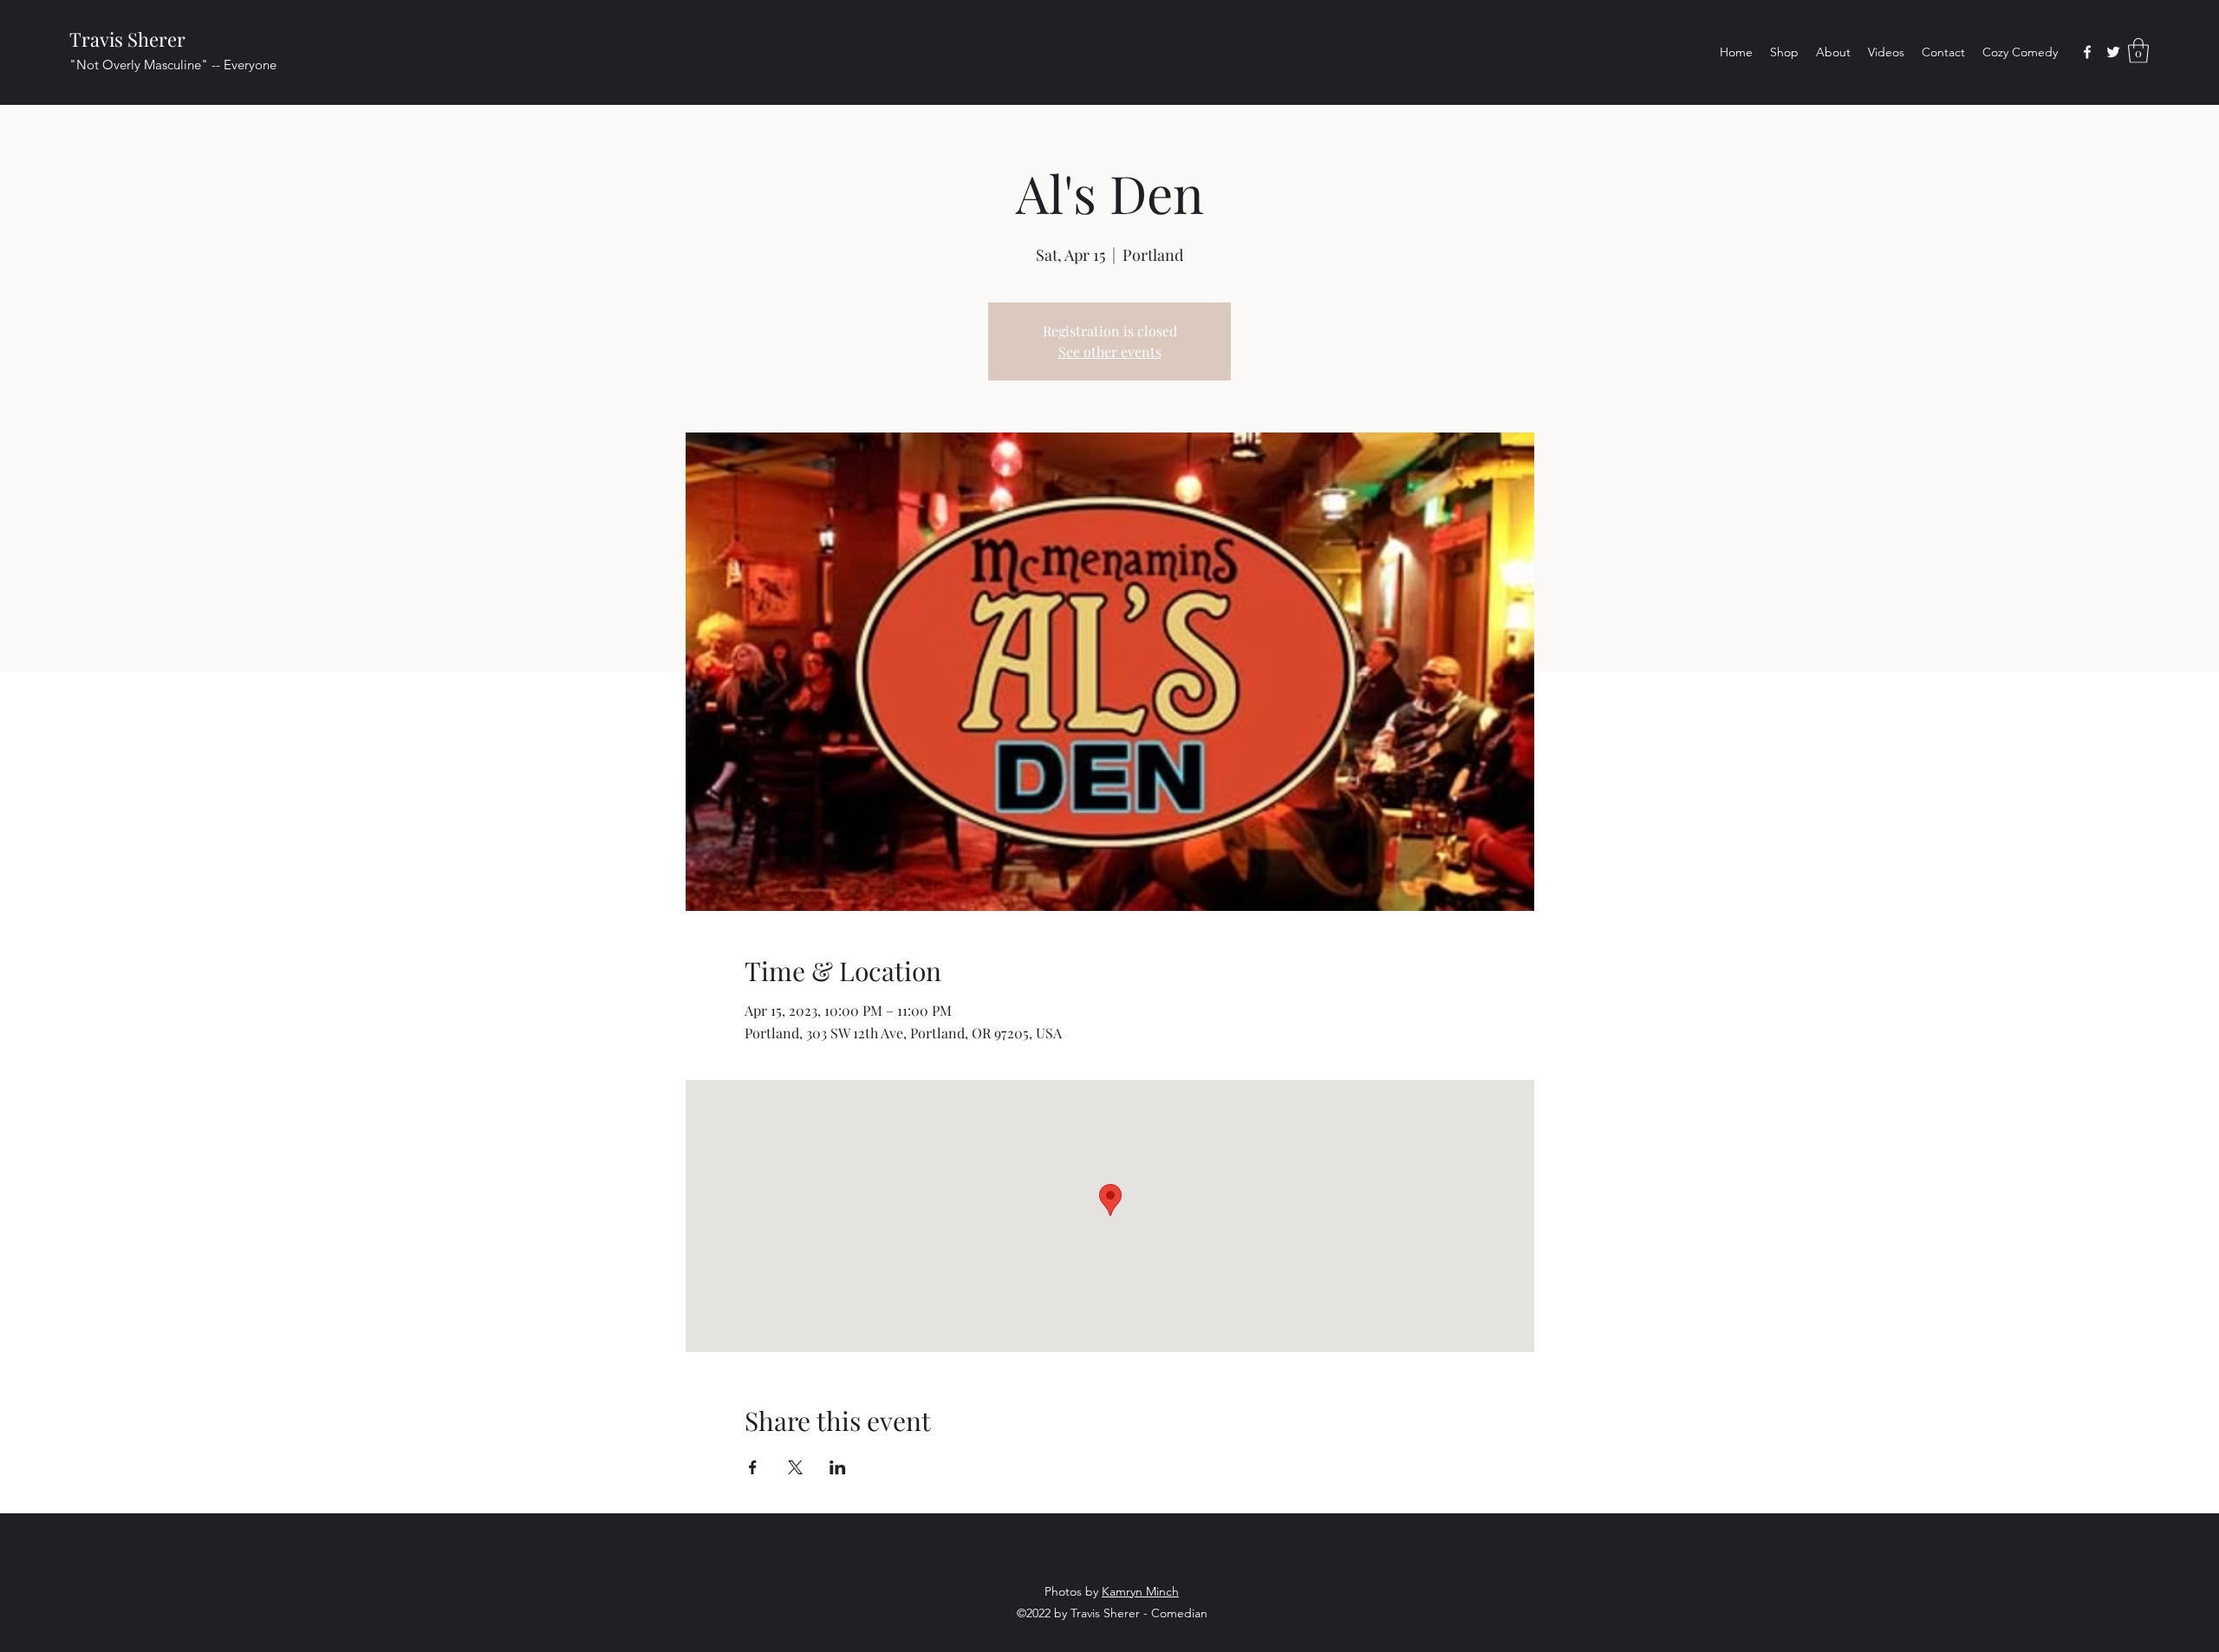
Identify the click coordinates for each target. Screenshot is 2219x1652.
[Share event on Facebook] (753, 1467)
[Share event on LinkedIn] (838, 1467)
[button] (2138, 51)
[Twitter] (2113, 52)
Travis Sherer (127, 39)
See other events (1110, 351)
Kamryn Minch (1140, 1591)
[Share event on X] (795, 1467)
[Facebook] (2087, 52)
